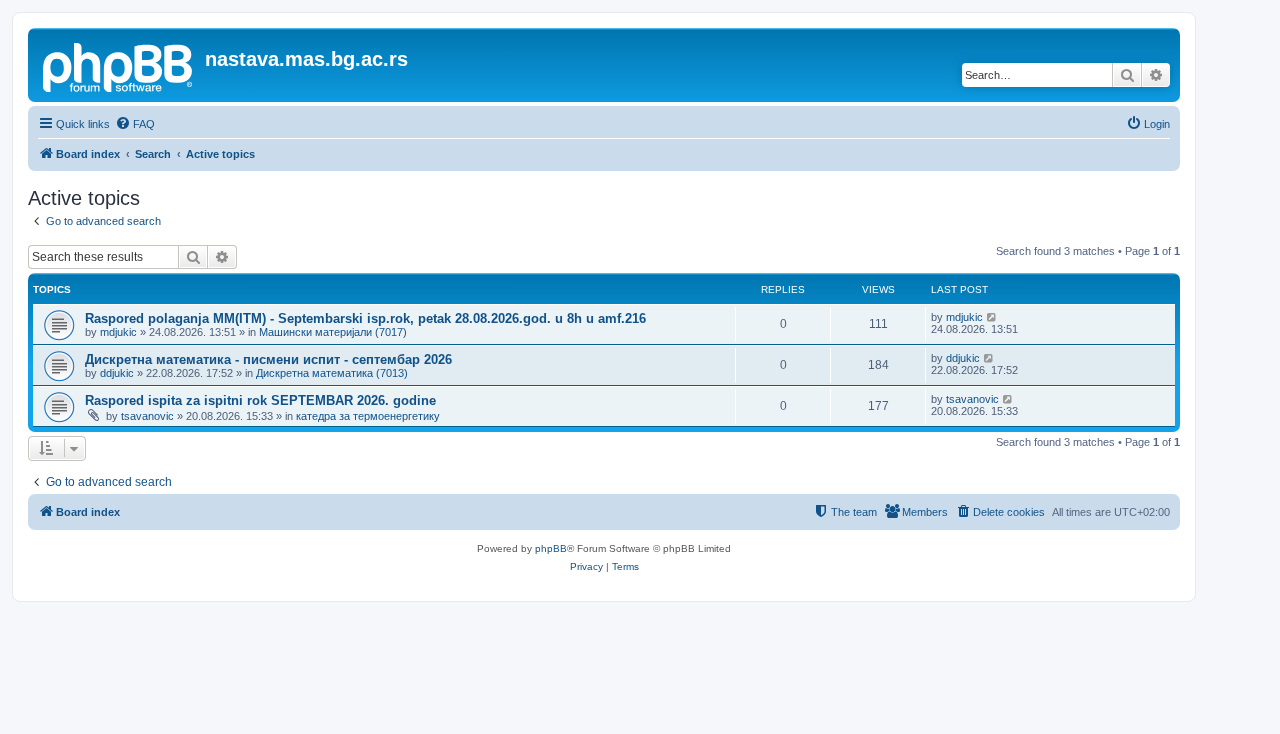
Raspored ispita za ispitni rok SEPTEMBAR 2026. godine (260, 400)
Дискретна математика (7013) (332, 373)
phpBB (551, 548)
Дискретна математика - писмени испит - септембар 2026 (268, 359)
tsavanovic (147, 416)
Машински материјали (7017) (333, 332)
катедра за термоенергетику (368, 416)
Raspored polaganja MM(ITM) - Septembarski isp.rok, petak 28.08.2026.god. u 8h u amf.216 (365, 318)
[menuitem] (135, 124)
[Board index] (119, 65)
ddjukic (117, 373)
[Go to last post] (992, 317)
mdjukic (118, 332)
